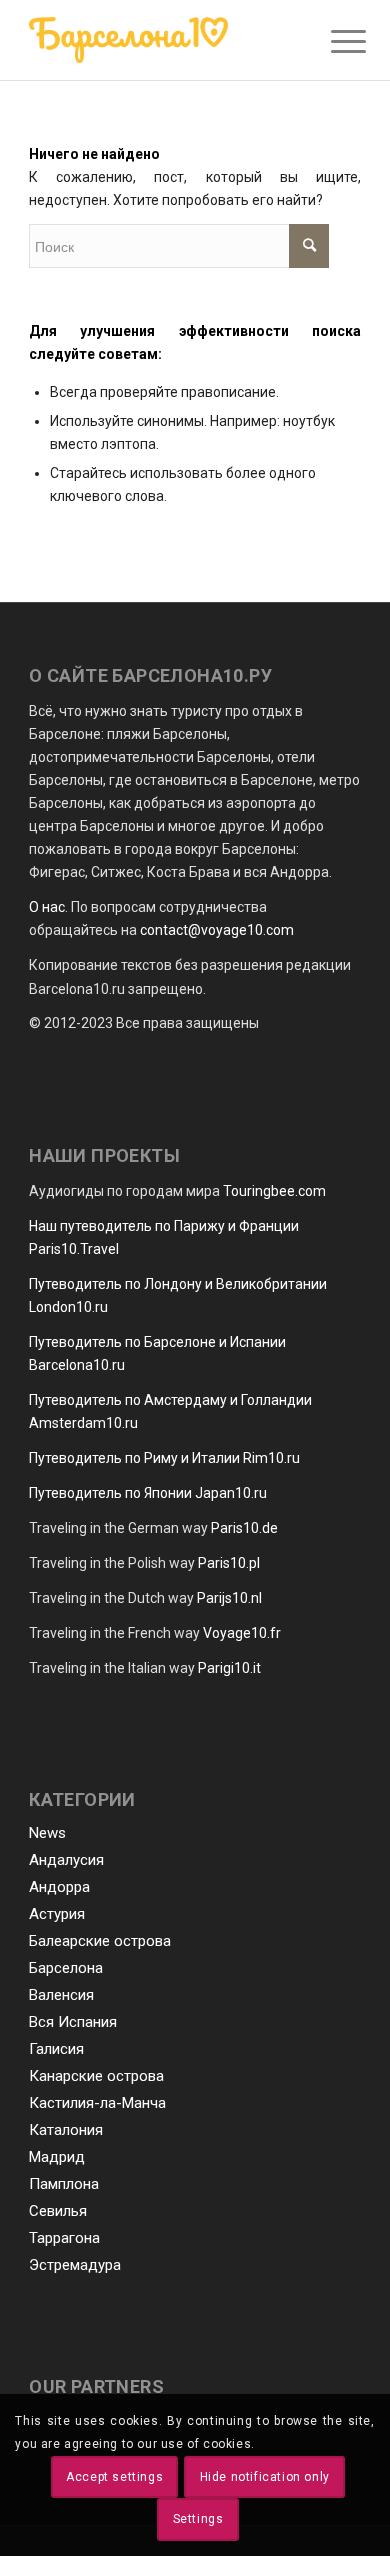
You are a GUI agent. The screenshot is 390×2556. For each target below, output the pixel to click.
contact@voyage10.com (217, 930)
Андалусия (66, 1860)
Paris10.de (244, 1528)
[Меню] (333, 42)
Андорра (59, 1887)
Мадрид (57, 2157)
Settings (198, 2519)
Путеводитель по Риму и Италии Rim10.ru (164, 1458)
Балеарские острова (100, 1941)
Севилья (58, 2211)
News (47, 1833)
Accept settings (114, 2477)
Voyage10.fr (242, 1633)
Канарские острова (96, 2076)
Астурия (57, 1914)
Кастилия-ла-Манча (97, 2103)
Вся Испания (73, 2022)
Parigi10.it (229, 1668)
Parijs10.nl (229, 1598)
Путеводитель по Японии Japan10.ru (148, 1493)
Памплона (64, 2184)
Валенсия (61, 1995)
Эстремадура (75, 2265)
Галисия (56, 2049)
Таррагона (64, 2238)
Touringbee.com (274, 1191)
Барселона (66, 1968)
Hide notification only (265, 2477)
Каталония (66, 2130)
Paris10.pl (229, 1563)
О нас (47, 907)
